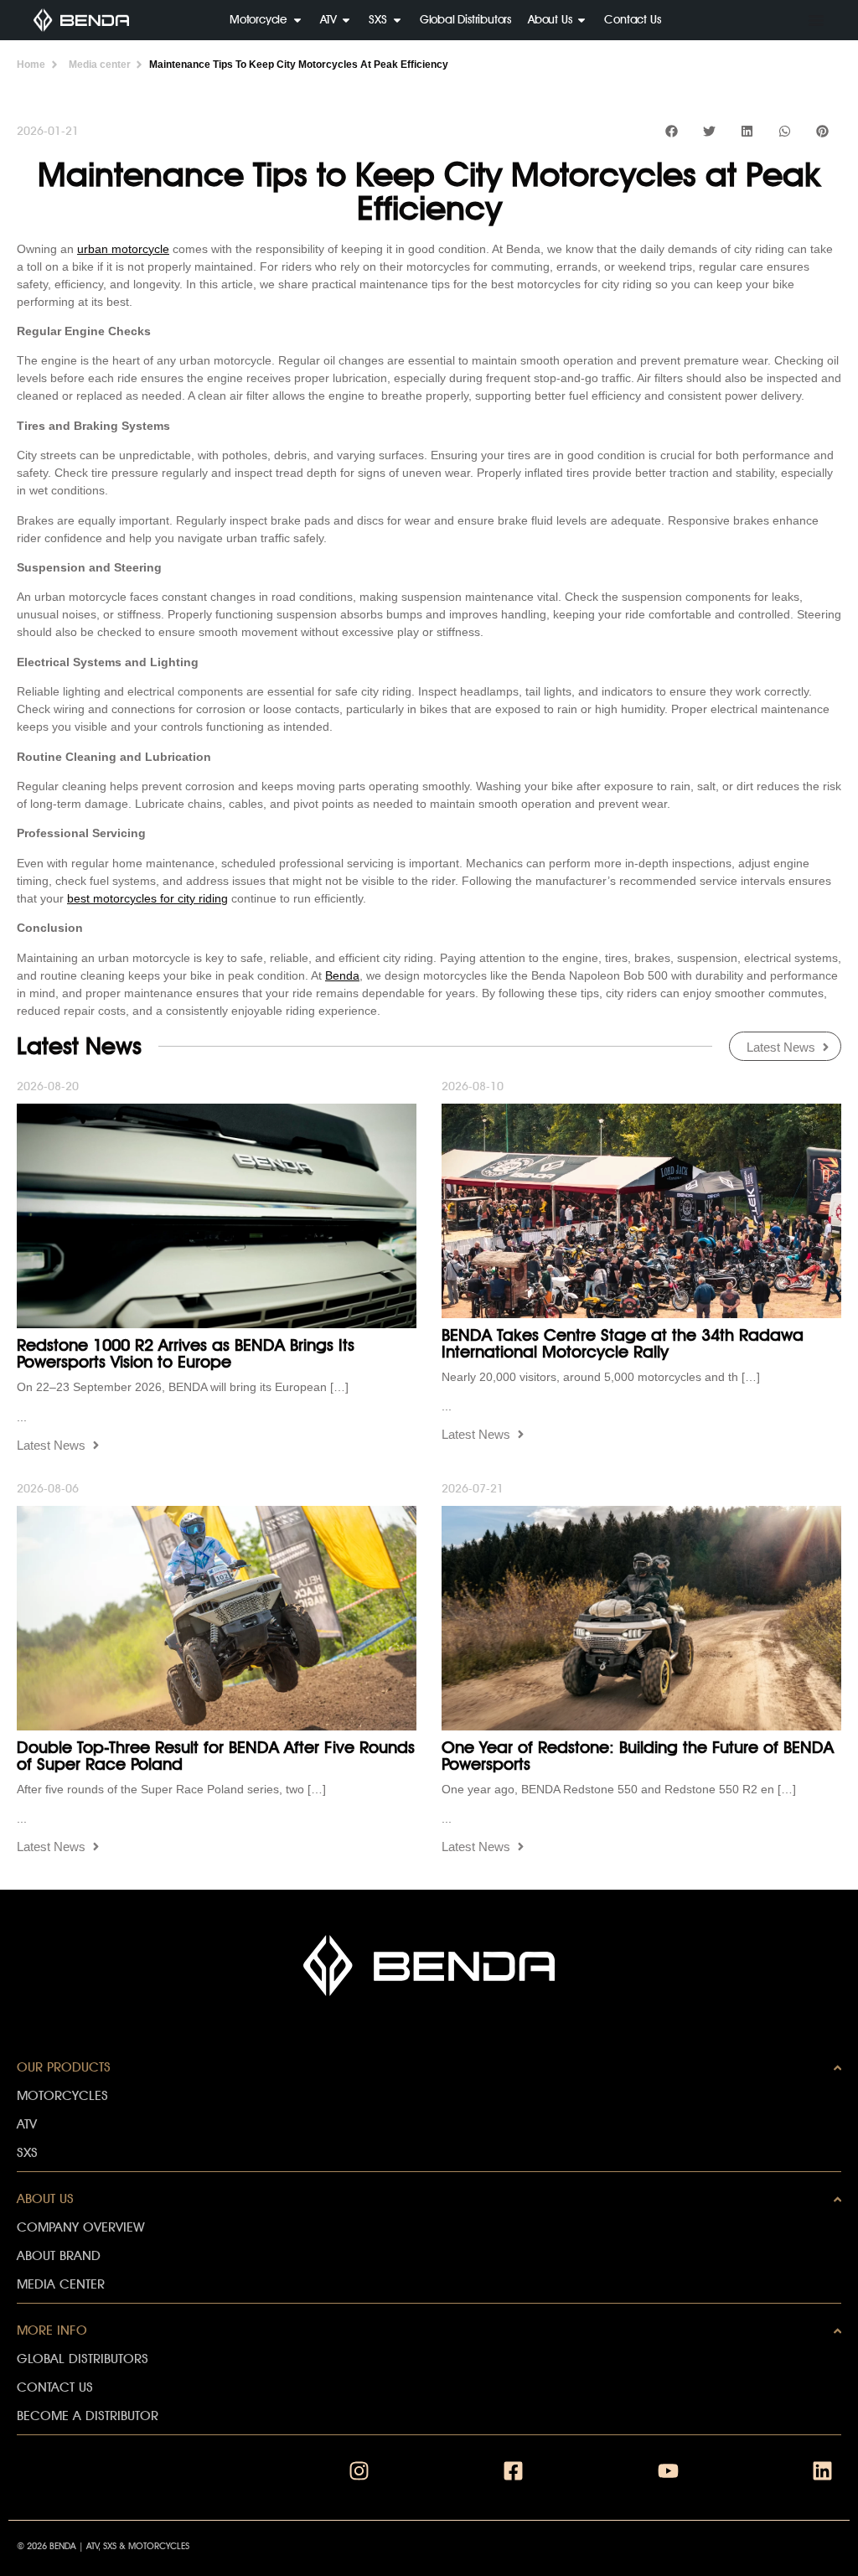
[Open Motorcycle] (297, 20)
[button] (672, 131)
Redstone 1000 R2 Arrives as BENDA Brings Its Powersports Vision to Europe (186, 1353)
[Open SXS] (397, 20)
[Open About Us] (581, 20)
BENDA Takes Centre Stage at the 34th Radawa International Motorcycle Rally (623, 1343)
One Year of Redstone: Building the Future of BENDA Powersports (638, 1756)
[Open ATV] (346, 20)
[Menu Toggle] (816, 20)
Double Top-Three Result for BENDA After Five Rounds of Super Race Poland (216, 1756)
